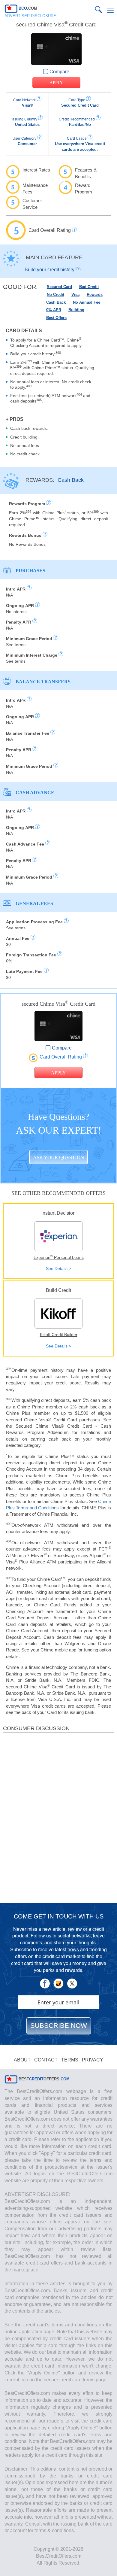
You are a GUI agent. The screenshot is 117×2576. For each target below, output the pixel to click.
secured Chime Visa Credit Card (56, 25)
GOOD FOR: (20, 287)
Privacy (93, 2060)
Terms (70, 2060)
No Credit (55, 295)
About (22, 2060)
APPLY (56, 83)
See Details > (58, 1268)
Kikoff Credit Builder (59, 1335)
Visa (75, 295)
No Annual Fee (87, 302)
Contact (46, 2060)
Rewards (95, 295)
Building (76, 310)
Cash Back (56, 302)
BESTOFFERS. (43, 2079)
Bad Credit (89, 287)
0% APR (54, 310)
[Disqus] (58, 1817)
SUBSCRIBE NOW (59, 2026)
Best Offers (56, 318)
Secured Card (59, 287)
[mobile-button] (110, 10)
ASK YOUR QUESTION (58, 1157)
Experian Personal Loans (59, 1257)
